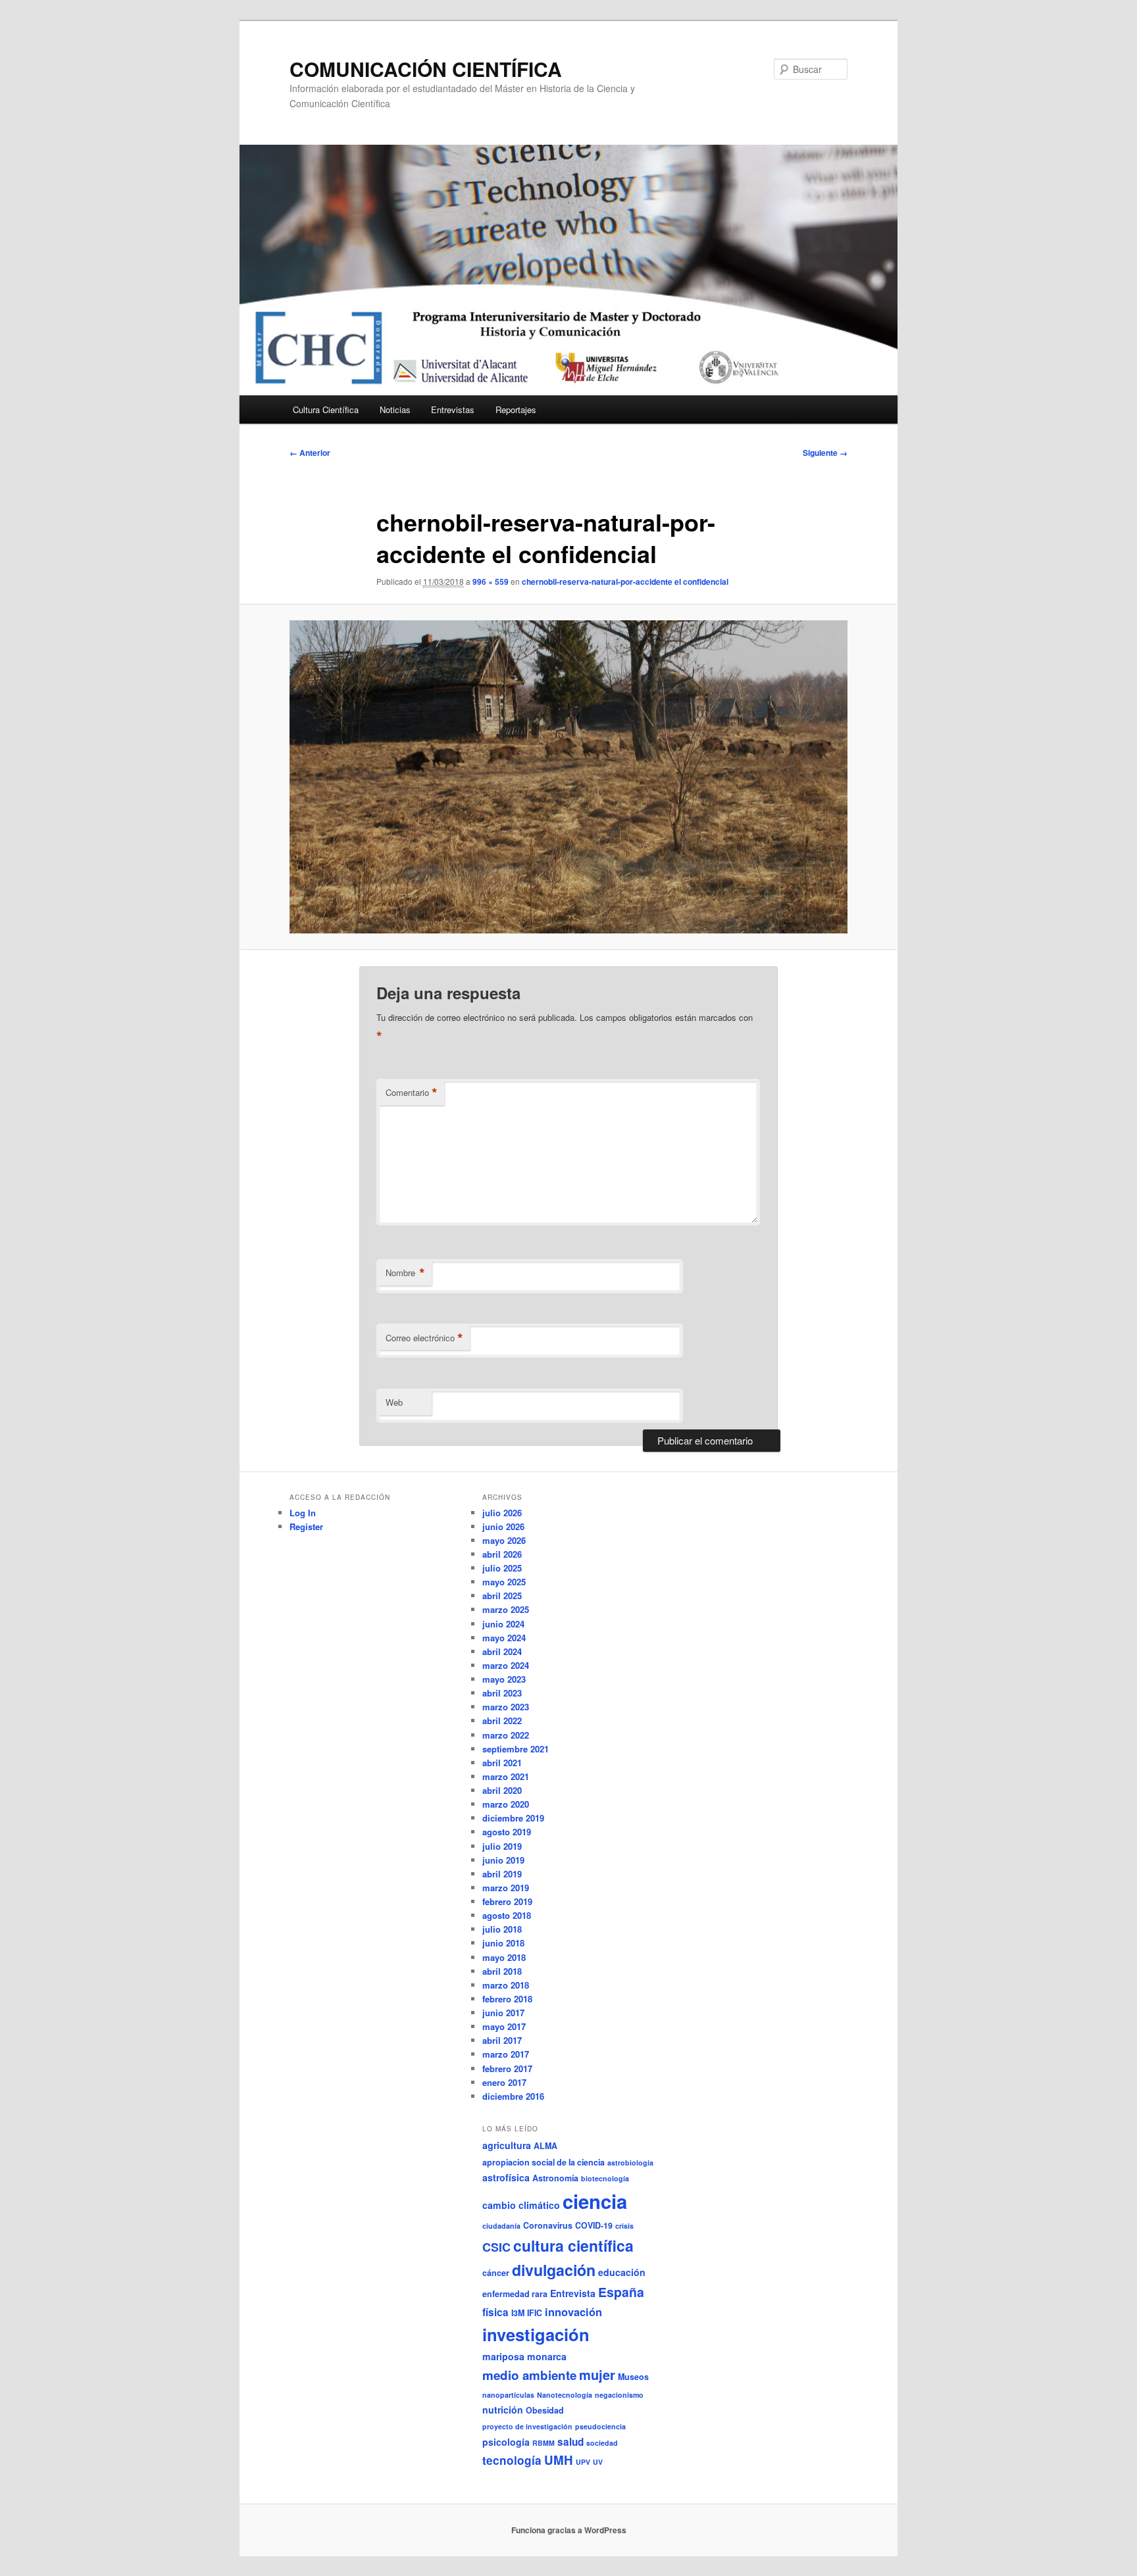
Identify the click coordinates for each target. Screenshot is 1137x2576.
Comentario (412, 1093)
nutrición (503, 2410)
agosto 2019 (507, 1832)
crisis (624, 2226)
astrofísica (506, 2177)
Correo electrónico (424, 1338)
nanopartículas (508, 2395)
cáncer (496, 2273)
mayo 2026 (504, 1540)
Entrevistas (453, 409)
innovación (573, 2312)
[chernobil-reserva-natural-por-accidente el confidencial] (568, 777)
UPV (583, 2462)
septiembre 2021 (516, 1749)
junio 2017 (503, 2013)
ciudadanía (501, 2226)
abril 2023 (502, 1693)
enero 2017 (504, 2082)
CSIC (496, 2247)
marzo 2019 (506, 1888)
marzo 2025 (506, 1609)
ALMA (545, 2146)
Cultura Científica (326, 409)
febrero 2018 (507, 1999)
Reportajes (516, 409)
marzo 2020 (506, 1804)
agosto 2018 (507, 1915)
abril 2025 (502, 1596)
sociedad (602, 2443)
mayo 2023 (504, 1679)
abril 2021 (502, 1763)
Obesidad (545, 2410)
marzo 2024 (506, 1665)
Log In (303, 1513)
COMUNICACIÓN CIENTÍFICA (426, 69)
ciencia (595, 2201)
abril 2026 (502, 1554)
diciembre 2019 (513, 1818)
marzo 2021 (506, 1776)
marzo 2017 (506, 2054)
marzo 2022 (506, 1735)
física (495, 2312)
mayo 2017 (504, 2026)
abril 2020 (502, 1790)
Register (306, 1526)
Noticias (395, 409)
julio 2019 (502, 1846)
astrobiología (630, 2163)
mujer (597, 2374)
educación (622, 2272)
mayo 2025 (504, 1582)
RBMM (543, 2443)
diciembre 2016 (513, 2096)
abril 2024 (502, 1651)
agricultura (507, 2145)
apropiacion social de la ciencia (543, 2162)
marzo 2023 (506, 1707)
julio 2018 (502, 1929)
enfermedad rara (515, 2294)
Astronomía (555, 2178)
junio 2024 (503, 1624)
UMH (559, 2460)
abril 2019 (502, 1874)
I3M (518, 2313)
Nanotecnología (565, 2395)
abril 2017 (502, 2040)
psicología (506, 2442)
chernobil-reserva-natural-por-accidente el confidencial (625, 582)
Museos (633, 2377)
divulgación (554, 2270)
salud (570, 2442)
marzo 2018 (506, 1985)
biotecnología (605, 2178)
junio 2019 (503, 1860)
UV (598, 2462)
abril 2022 (502, 1721)
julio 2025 (502, 1568)
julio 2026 (502, 1513)
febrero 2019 (507, 1901)
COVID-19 (594, 2225)
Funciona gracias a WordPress (569, 2530)
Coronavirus (548, 2225)
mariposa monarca (524, 2356)
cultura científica (573, 2245)
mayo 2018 (504, 1957)
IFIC (535, 2313)
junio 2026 (503, 1526)
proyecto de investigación (527, 2426)
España (621, 2292)
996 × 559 (491, 582)
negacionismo (619, 2395)
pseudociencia (600, 2426)
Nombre (405, 1273)
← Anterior (310, 453)
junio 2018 (503, 1943)
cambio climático (521, 2205)
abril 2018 (502, 1971)
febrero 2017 (507, 2068)
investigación (536, 2334)
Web (394, 1402)
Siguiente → (825, 453)
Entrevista (573, 2293)
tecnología (512, 2460)
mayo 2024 (504, 1638)
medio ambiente (529, 2375)
